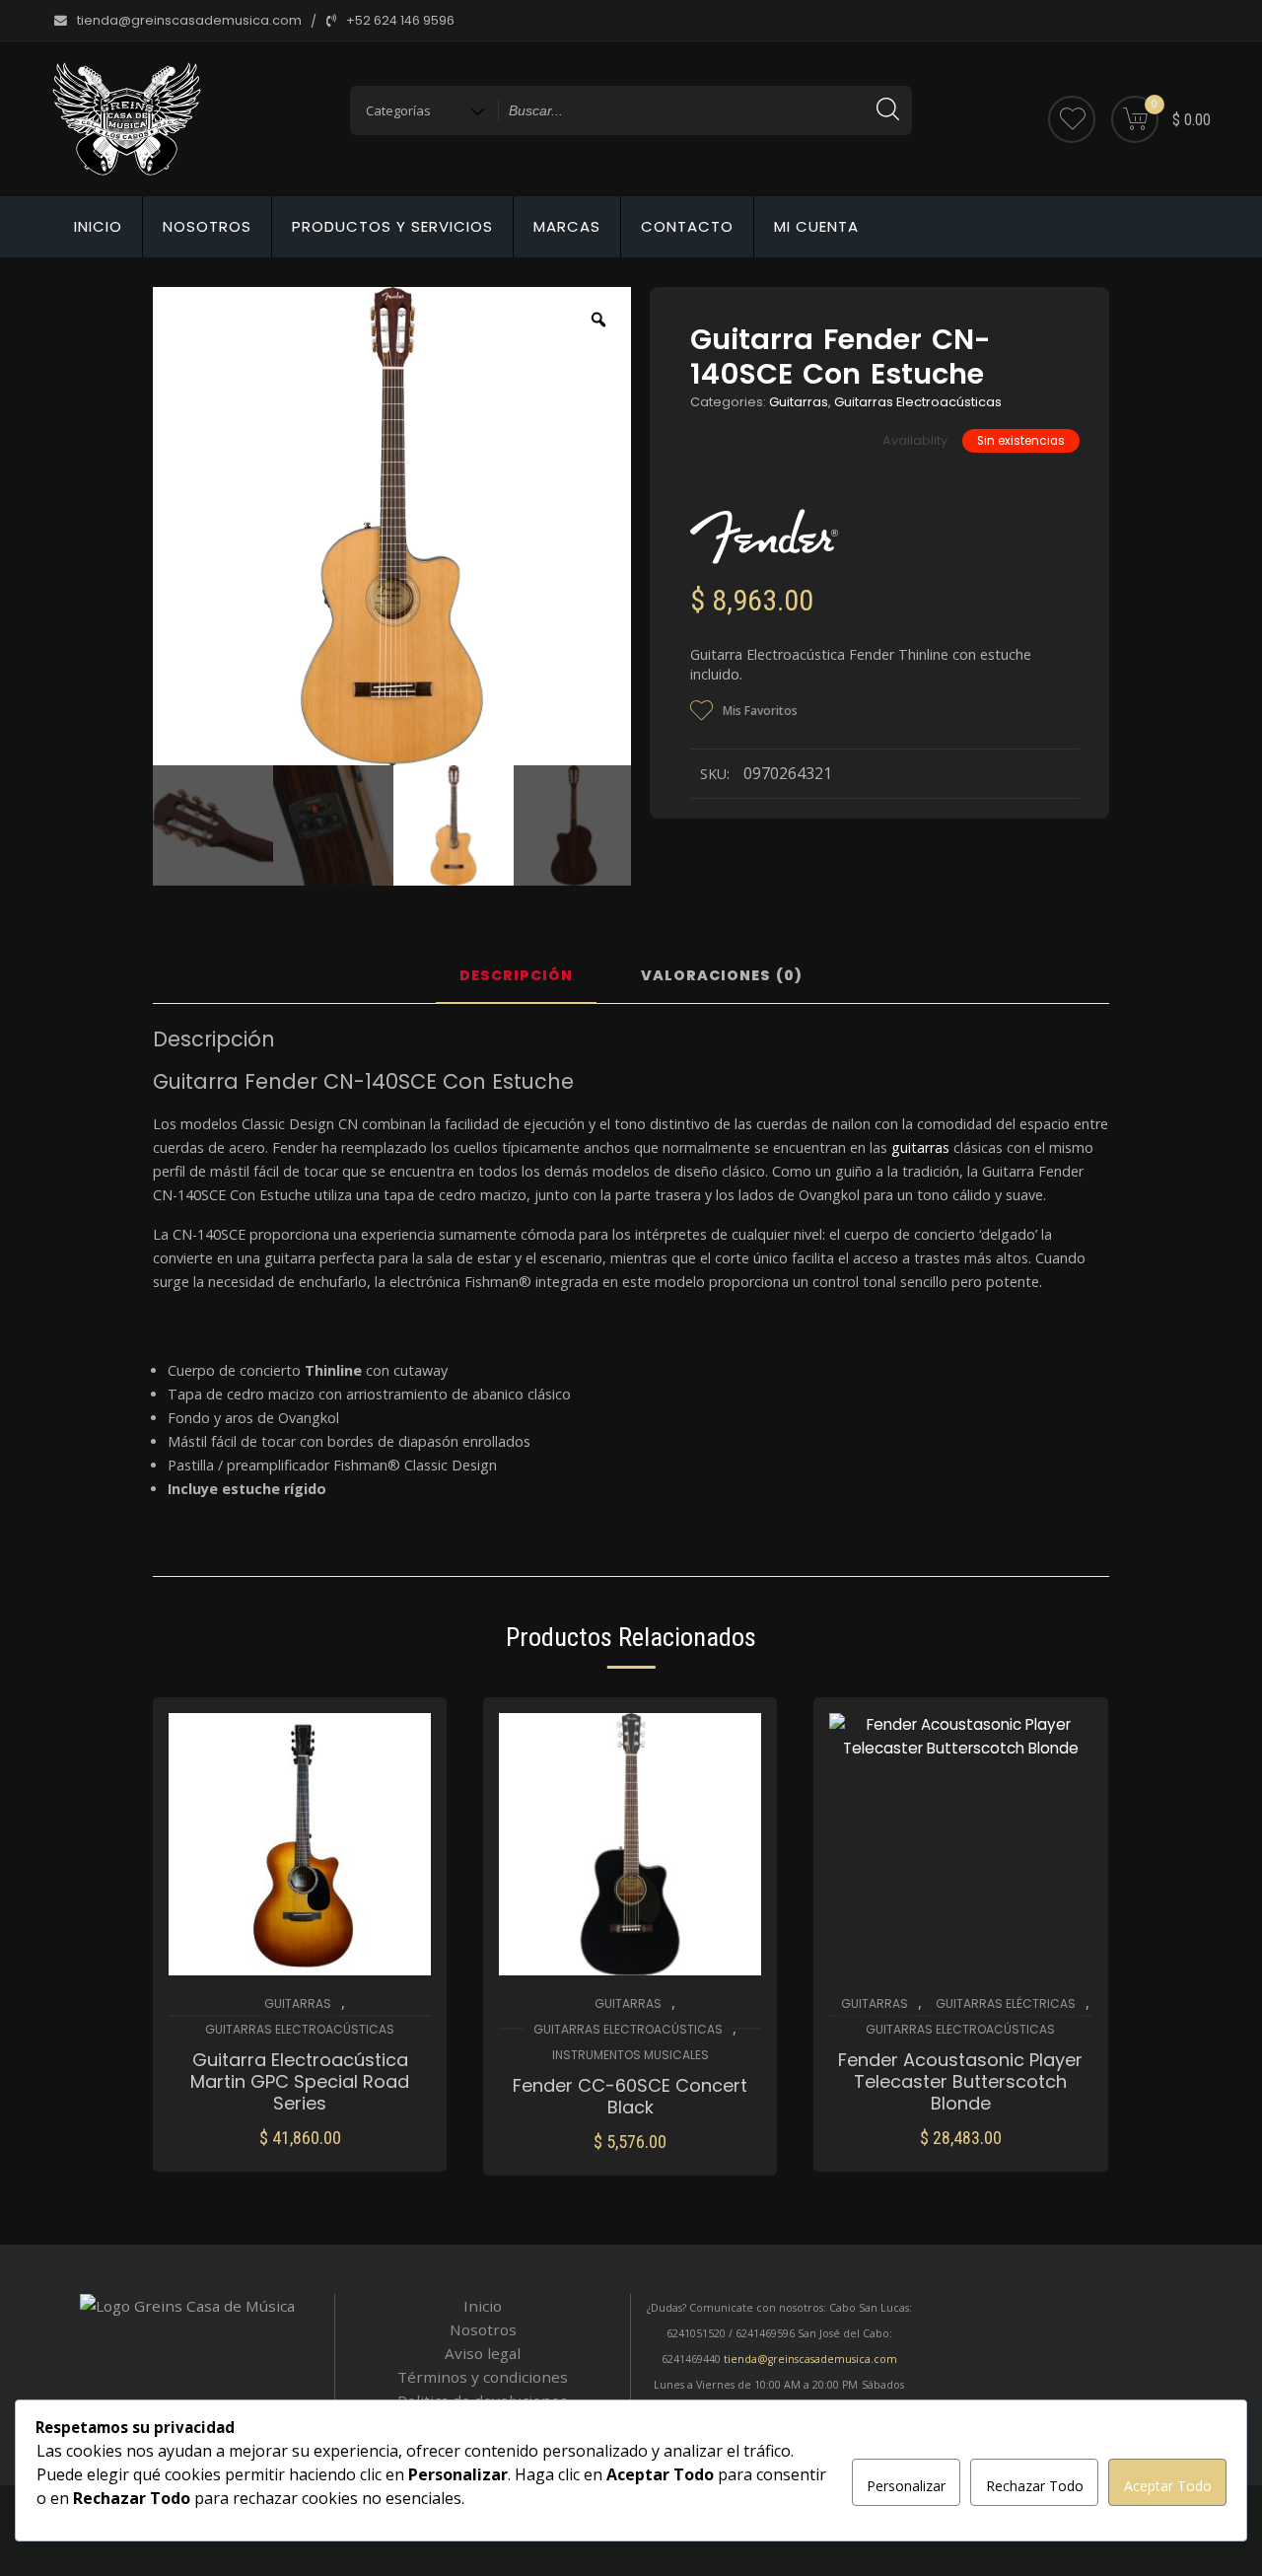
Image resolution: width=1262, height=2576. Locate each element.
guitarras (920, 1147)
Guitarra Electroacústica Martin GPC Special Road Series (300, 2082)
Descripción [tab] (516, 977)
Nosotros (207, 226)
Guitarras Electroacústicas (918, 402)
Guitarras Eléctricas (1006, 2004)
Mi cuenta (816, 226)
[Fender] (764, 537)
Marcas (567, 226)
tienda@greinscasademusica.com (810, 2359)
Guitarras (799, 402)
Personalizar (906, 2486)
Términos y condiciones (483, 2377)
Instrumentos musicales (631, 2055)
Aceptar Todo (1168, 2486)
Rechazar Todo (1035, 2486)
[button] (300, 2151)
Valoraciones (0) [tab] (722, 977)
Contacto (687, 226)
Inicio (98, 226)
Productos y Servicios (392, 226)
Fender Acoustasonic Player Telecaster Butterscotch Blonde (960, 2082)
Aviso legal (483, 2353)
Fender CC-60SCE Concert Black (630, 2097)
